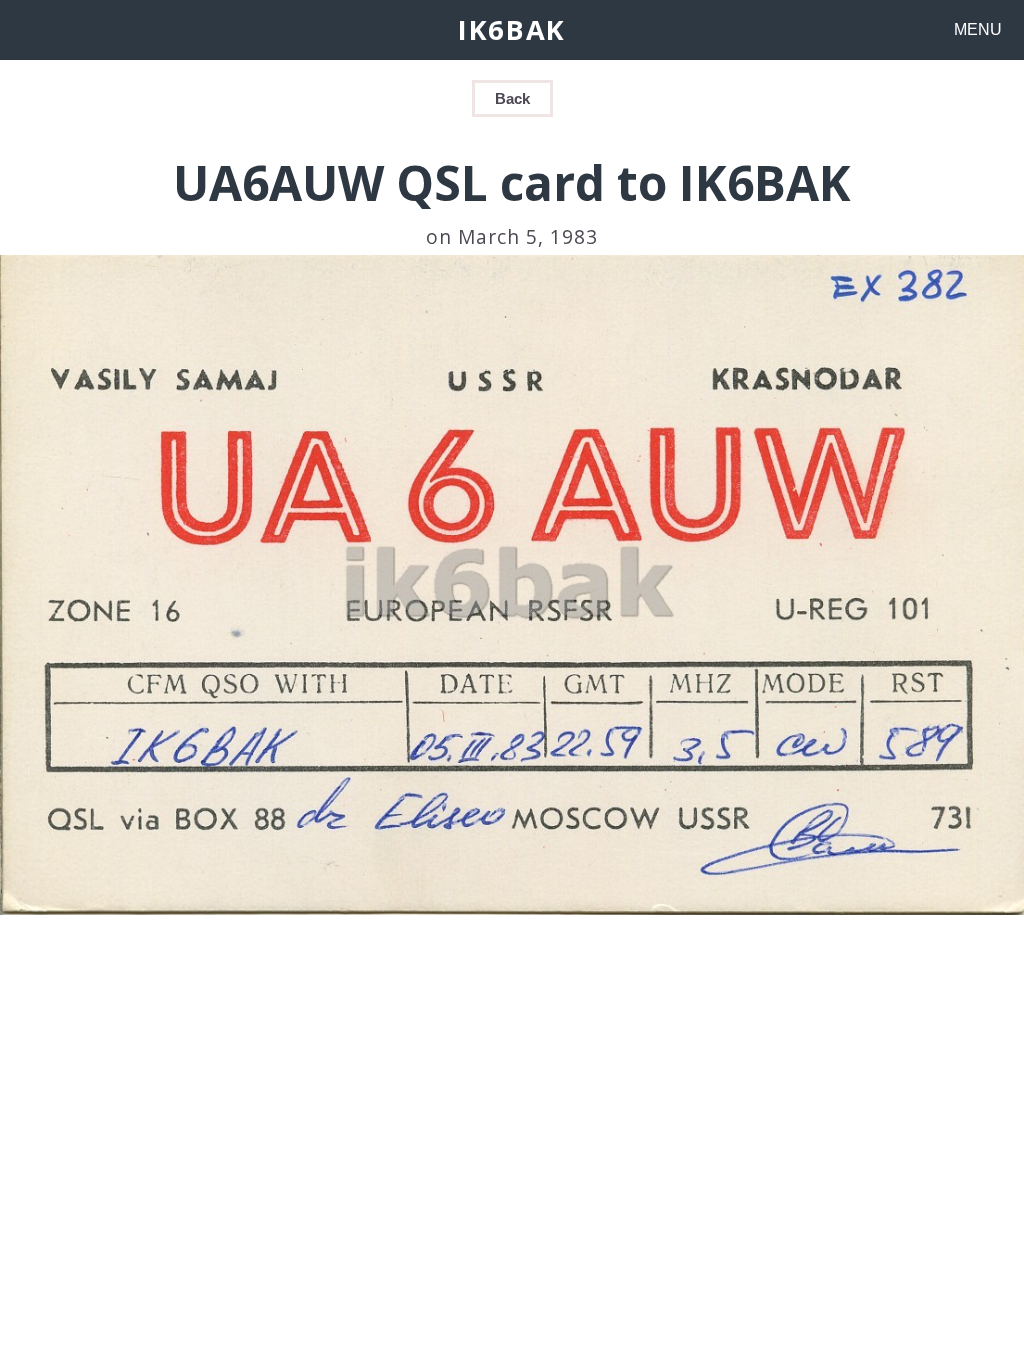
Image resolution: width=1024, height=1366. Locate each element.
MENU (978, 29)
